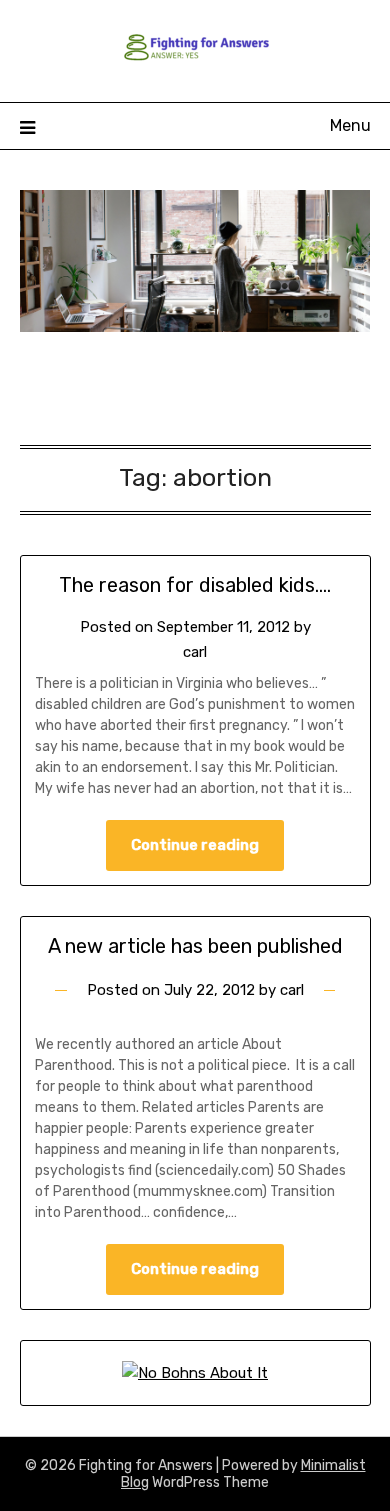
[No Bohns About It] (195, 1373)
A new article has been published (195, 946)
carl (195, 652)
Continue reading (195, 845)
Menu (350, 125)
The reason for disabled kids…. (195, 585)
